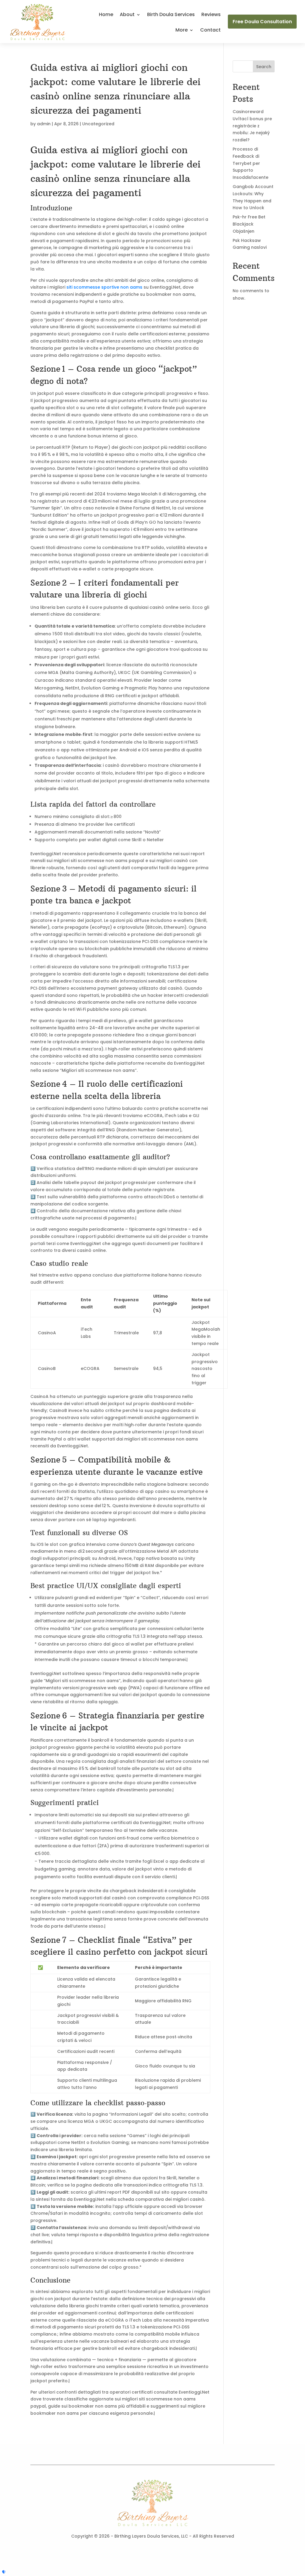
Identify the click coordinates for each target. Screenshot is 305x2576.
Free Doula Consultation (262, 22)
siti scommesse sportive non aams (104, 287)
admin (44, 124)
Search (264, 67)
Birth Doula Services (171, 15)
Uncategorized (98, 124)
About (127, 15)
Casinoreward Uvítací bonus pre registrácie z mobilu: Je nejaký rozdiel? (252, 126)
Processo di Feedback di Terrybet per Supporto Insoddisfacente (250, 163)
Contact (210, 31)
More (182, 31)
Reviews (211, 15)
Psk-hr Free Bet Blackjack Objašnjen (249, 224)
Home (106, 15)
